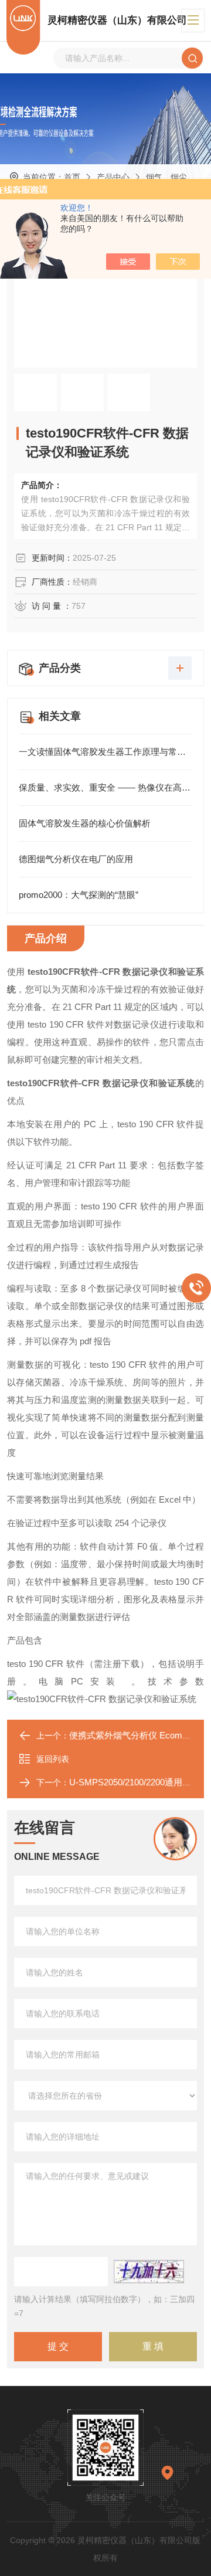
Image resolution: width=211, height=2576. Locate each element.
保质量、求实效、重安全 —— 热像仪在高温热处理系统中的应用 (105, 787)
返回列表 (53, 1759)
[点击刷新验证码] (149, 2272)
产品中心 (113, 177)
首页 (72, 177)
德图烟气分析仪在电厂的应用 (76, 859)
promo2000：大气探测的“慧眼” (79, 895)
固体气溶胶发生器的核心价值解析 (85, 823)
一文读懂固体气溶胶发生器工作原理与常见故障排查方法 (105, 752)
